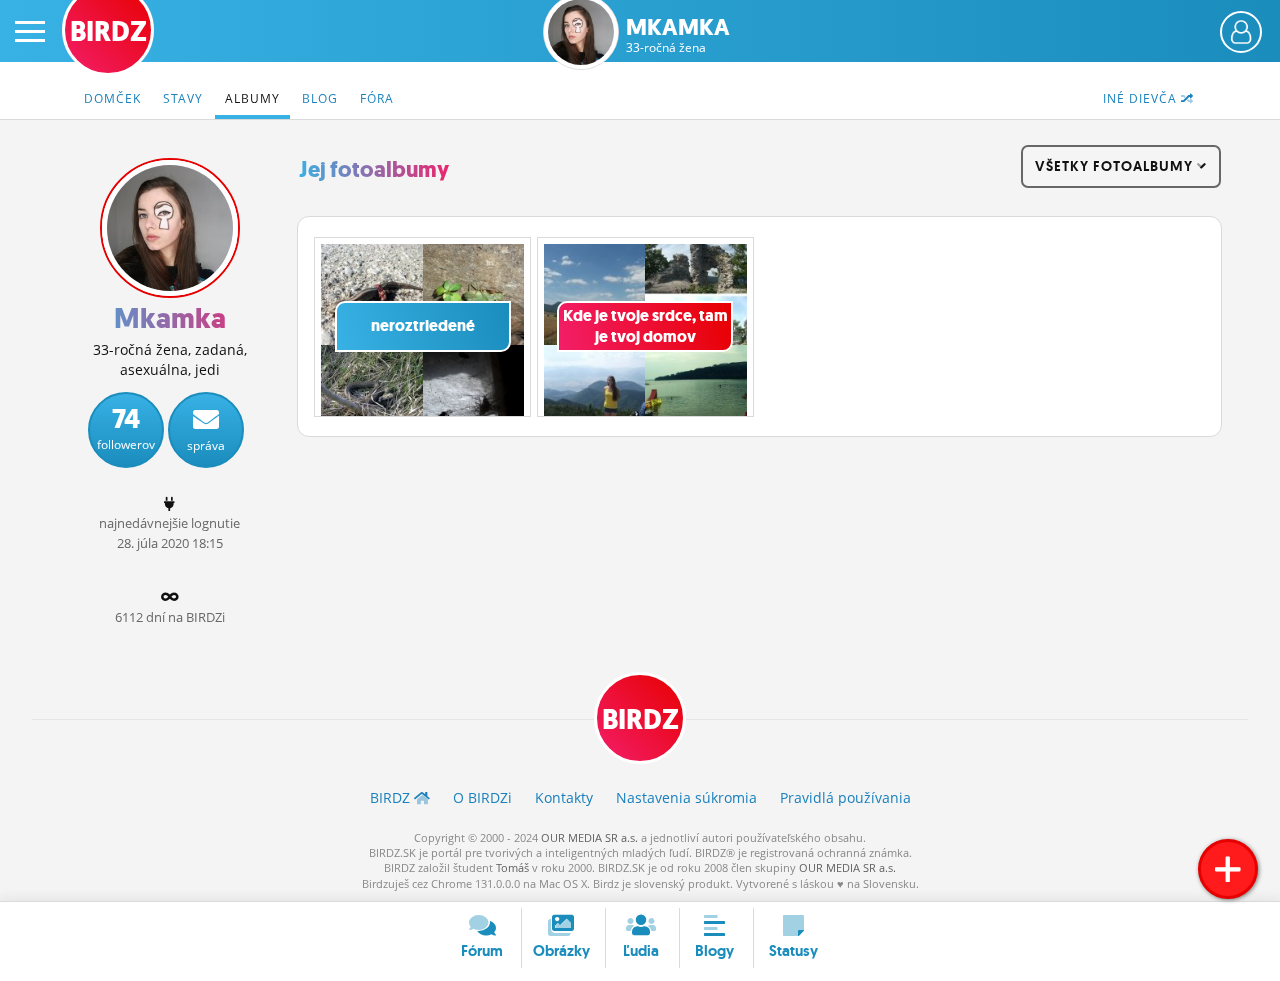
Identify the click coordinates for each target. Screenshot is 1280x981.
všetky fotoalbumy (1116, 166)
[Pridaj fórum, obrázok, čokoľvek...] (1228, 869)
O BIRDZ (482, 797)
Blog (320, 98)
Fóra (377, 98)
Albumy (252, 98)
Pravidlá (845, 797)
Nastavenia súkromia (686, 797)
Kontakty (564, 797)
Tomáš (512, 867)
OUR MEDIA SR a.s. (589, 837)
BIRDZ (640, 719)
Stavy (183, 98)
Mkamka (678, 35)
